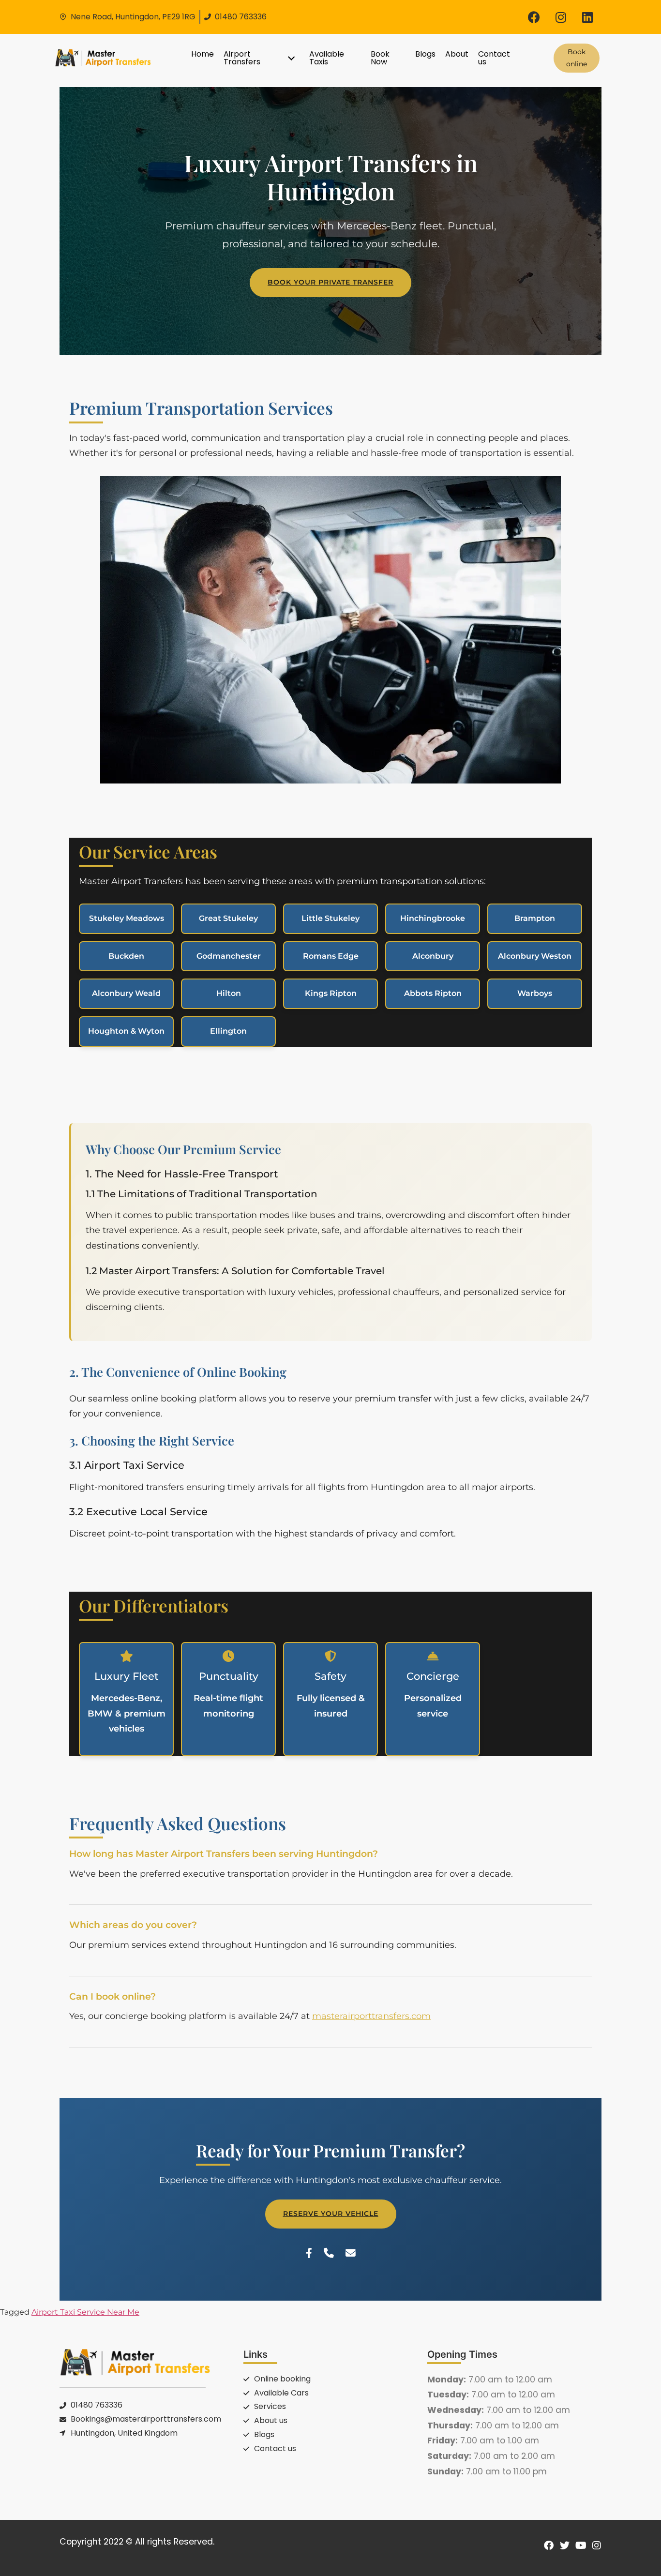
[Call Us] (329, 2253)
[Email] (351, 2253)
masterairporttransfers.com (371, 2016)
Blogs (425, 54)
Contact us (494, 58)
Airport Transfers (242, 58)
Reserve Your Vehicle (331, 2214)
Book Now (380, 58)
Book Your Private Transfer (330, 282)
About (457, 54)
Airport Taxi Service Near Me (85, 2312)
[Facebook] (534, 17)
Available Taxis (327, 58)
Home (203, 54)
